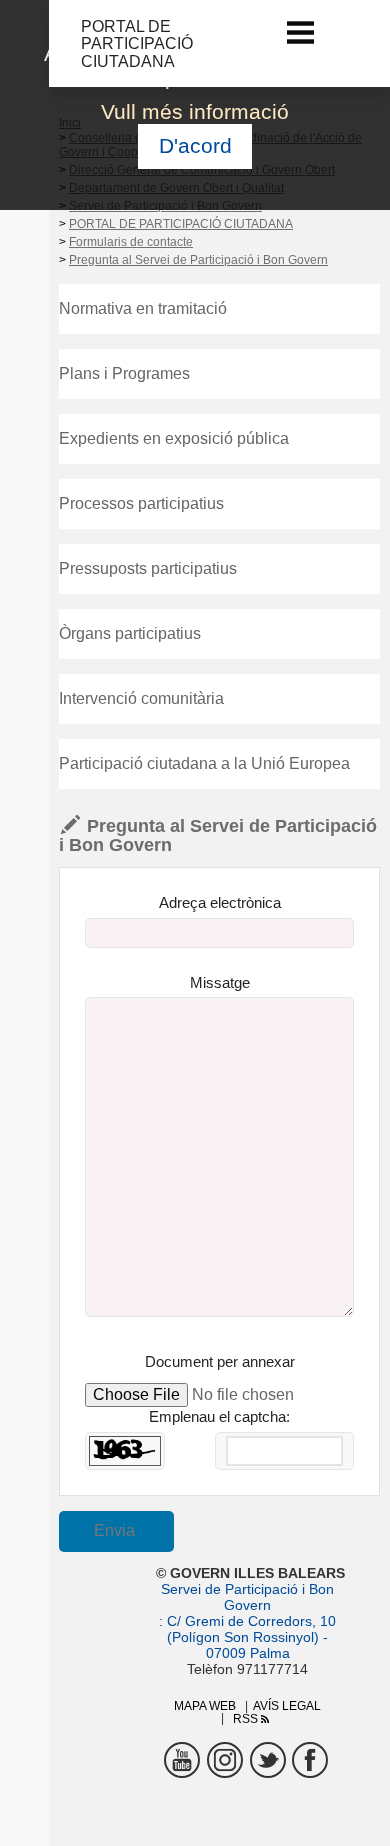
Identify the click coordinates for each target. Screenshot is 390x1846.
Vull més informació (195, 111)
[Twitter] (268, 1760)
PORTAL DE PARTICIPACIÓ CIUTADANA (181, 224)
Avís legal (287, 1706)
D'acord (195, 145)
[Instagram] (225, 1760)
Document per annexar (220, 1361)
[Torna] (68, 43)
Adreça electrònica (220, 902)
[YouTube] (182, 1760)
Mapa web (205, 1706)
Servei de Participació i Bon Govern (247, 1597)
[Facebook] (310, 1760)
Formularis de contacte (131, 242)
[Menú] (301, 32)
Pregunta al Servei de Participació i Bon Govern (198, 260)
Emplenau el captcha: (219, 1416)
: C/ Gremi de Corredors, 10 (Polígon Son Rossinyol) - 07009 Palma (247, 1637)
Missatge (220, 982)
